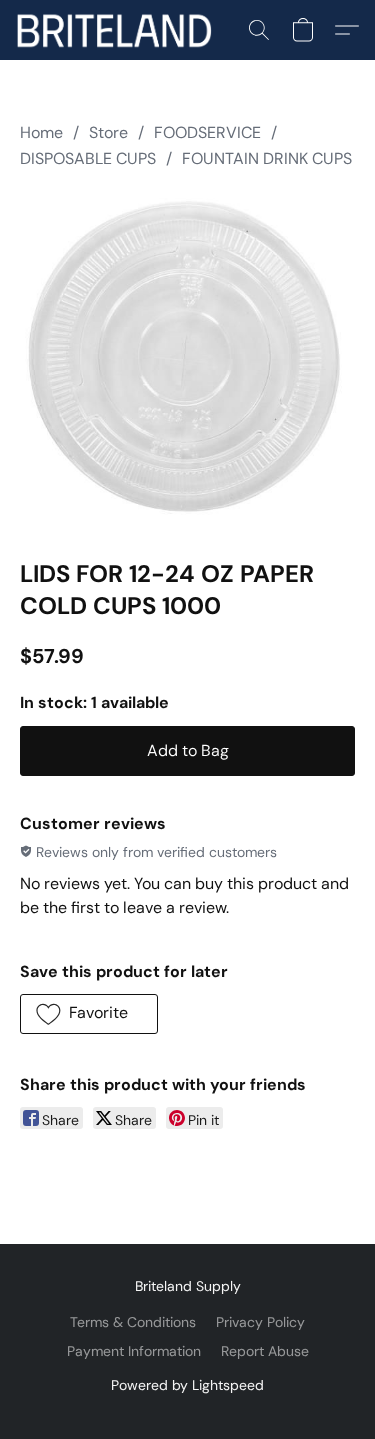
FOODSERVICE (207, 132)
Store (108, 132)
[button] (119, 30)
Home (41, 132)
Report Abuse (265, 1351)
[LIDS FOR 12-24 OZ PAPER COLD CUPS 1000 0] (187, 360)
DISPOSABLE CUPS (88, 158)
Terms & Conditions (133, 1322)
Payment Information (134, 1351)
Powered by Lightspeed (187, 1385)
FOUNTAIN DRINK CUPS (267, 158)
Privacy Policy (260, 1322)
